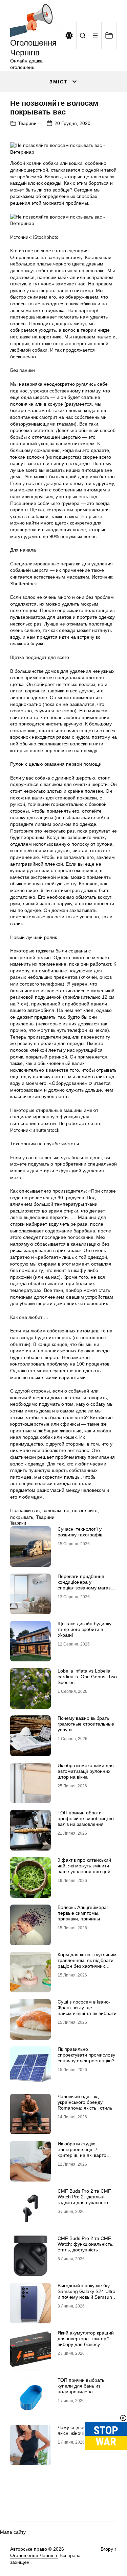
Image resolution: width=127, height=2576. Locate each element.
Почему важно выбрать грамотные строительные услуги (86, 1724)
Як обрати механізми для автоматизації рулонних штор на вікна (86, 1771)
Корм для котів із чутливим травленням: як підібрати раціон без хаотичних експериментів (87, 1963)
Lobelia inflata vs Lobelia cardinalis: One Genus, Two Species (87, 1677)
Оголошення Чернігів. (34, 2555)
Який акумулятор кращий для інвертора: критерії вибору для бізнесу (86, 2339)
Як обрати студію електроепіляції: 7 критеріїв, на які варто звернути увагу (82, 2152)
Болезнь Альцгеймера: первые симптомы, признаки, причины (83, 1913)
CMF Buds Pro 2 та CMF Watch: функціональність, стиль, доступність (86, 2244)
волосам (52, 1510)
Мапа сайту (13, 2532)
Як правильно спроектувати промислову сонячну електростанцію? (86, 2055)
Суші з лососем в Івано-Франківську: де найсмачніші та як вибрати (87, 2008)
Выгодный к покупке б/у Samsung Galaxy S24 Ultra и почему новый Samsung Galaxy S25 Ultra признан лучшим (87, 2297)
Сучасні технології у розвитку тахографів (80, 1532)
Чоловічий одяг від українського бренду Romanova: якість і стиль (85, 2102)
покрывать (22, 1517)
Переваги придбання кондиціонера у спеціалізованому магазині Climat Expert (87, 1585)
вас (36, 1510)
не (67, 1510)
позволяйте (85, 1510)
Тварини (27, 123)
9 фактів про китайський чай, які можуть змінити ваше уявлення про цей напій (84, 1868)
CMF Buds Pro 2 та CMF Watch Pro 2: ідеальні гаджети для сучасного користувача (84, 2199)
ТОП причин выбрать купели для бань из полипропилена (81, 2386)
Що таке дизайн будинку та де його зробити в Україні (84, 1629)
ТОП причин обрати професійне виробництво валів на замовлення (86, 1818)
